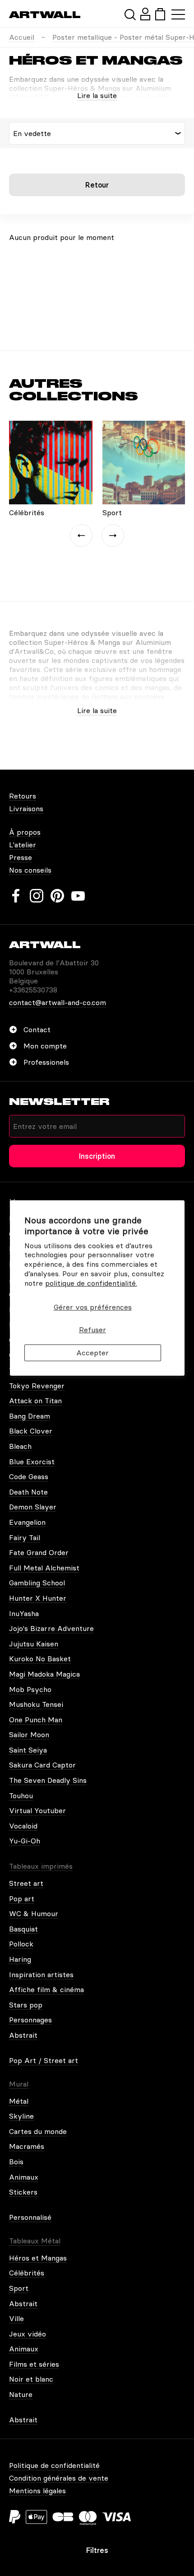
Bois (16, 2162)
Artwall (45, 15)
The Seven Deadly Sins (48, 1780)
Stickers (23, 2192)
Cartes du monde (38, 2131)
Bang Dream (30, 1416)
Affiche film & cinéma (46, 1989)
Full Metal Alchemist (44, 1568)
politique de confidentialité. (91, 1283)
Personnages (30, 2020)
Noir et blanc (31, 2379)
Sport (19, 2288)
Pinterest (57, 896)
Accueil (22, 37)
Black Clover (31, 1431)
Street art (26, 1883)
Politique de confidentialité (54, 2465)
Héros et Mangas (38, 2258)
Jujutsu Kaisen (34, 1644)
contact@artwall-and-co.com (58, 1002)
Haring (20, 1959)
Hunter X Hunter (38, 1598)
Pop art (22, 1899)
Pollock (21, 1944)
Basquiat (23, 1929)
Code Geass (29, 1476)
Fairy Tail (25, 1537)
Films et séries (34, 2364)
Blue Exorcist (32, 1462)
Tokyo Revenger (37, 1386)
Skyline (21, 2116)
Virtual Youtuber (37, 1810)
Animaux (24, 2177)
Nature (21, 2394)
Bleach (20, 1446)
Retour (97, 185)
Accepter (92, 1353)
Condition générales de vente (59, 2478)
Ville (16, 2318)
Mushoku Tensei (36, 1704)
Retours (23, 796)
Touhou (21, 1796)
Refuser (92, 1330)
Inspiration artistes (41, 1974)
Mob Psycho (30, 1689)
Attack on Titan (35, 1401)
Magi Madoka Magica (44, 1674)
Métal (19, 2101)
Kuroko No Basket (40, 1659)
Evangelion (27, 1522)
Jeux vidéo (28, 2334)
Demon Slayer (33, 1507)
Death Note (28, 1492)
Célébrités (27, 2273)
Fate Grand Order (39, 1552)
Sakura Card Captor (42, 1765)
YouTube (78, 896)
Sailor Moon (29, 1735)
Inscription (97, 1156)
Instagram (37, 896)
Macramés (27, 2146)
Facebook (16, 896)
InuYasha (24, 1613)
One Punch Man (36, 1720)
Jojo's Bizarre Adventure (51, 1628)
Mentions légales (37, 2491)
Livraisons (26, 809)
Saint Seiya (28, 1750)
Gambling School (37, 1583)
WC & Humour (34, 1913)
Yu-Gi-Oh (25, 1841)
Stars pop (26, 2005)
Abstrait (23, 2035)
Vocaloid (23, 1826)
